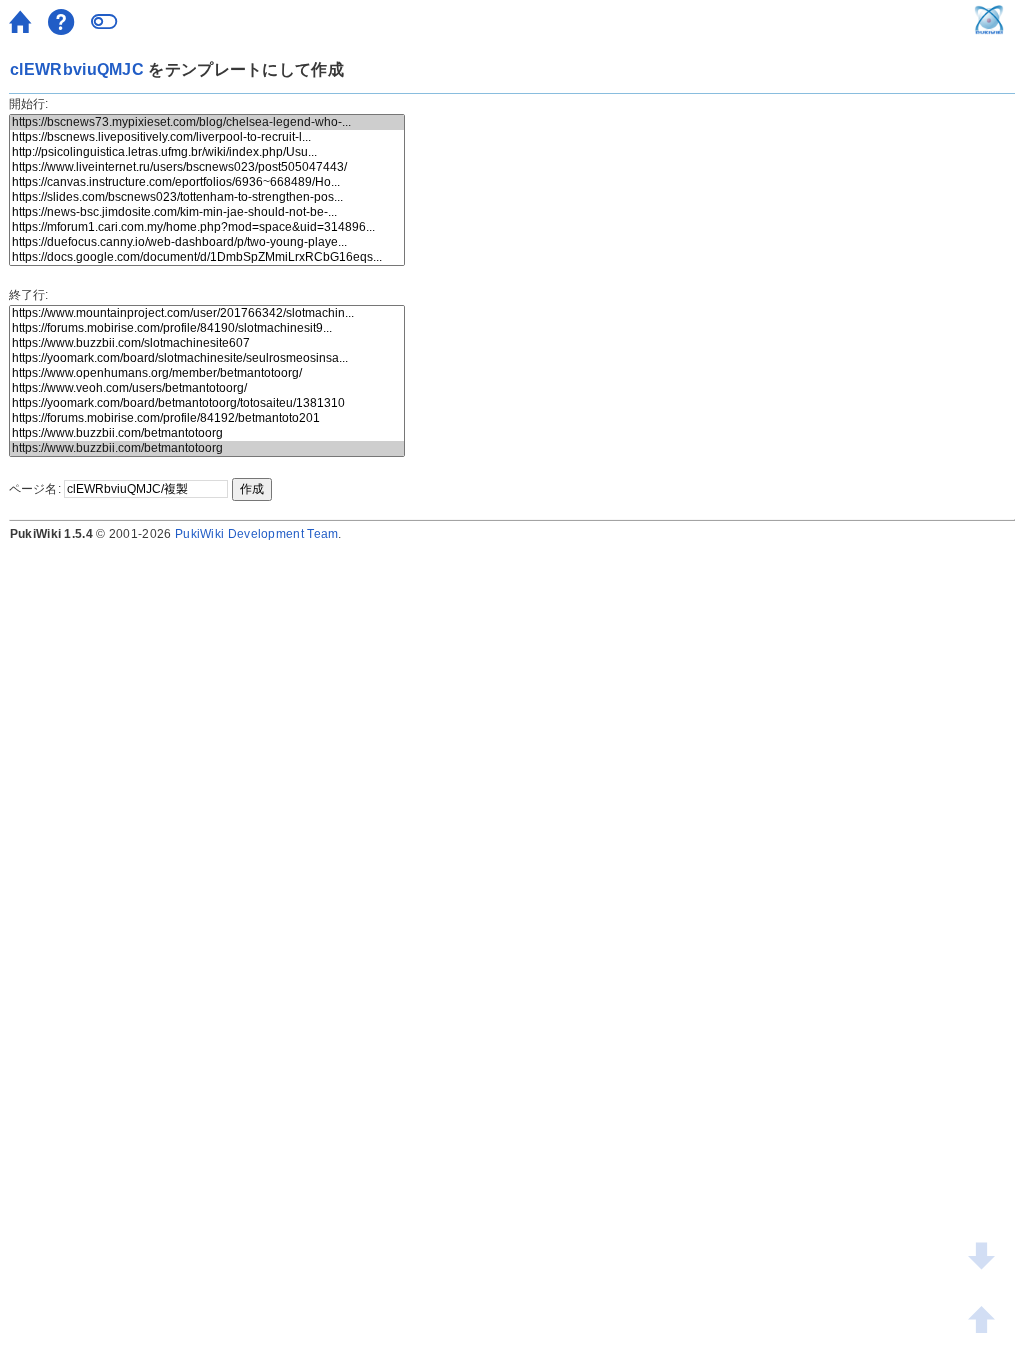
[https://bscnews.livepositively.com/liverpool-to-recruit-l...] (207, 137)
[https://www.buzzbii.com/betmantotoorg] (207, 433)
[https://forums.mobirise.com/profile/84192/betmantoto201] (207, 418)
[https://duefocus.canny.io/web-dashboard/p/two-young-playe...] (207, 242)
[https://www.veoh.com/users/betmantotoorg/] (207, 388)
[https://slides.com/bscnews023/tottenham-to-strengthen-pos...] (207, 197)
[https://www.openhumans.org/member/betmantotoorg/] (207, 373)
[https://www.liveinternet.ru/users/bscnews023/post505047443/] (207, 167)
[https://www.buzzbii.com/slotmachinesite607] (207, 343)
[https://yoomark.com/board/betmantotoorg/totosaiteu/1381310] (207, 403)
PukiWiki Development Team (257, 534)
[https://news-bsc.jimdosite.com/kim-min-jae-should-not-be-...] (207, 212)
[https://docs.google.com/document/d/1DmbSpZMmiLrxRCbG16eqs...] (207, 257)
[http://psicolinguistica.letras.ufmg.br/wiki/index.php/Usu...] (207, 152)
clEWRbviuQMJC (77, 69)
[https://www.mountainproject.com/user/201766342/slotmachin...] (207, 313)
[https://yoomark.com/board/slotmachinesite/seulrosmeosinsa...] (207, 358)
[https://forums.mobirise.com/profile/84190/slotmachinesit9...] (207, 328)
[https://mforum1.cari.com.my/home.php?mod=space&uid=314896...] (207, 227)
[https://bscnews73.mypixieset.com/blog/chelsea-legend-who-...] (207, 122)
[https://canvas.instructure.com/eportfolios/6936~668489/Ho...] (207, 182)
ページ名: (35, 489)
